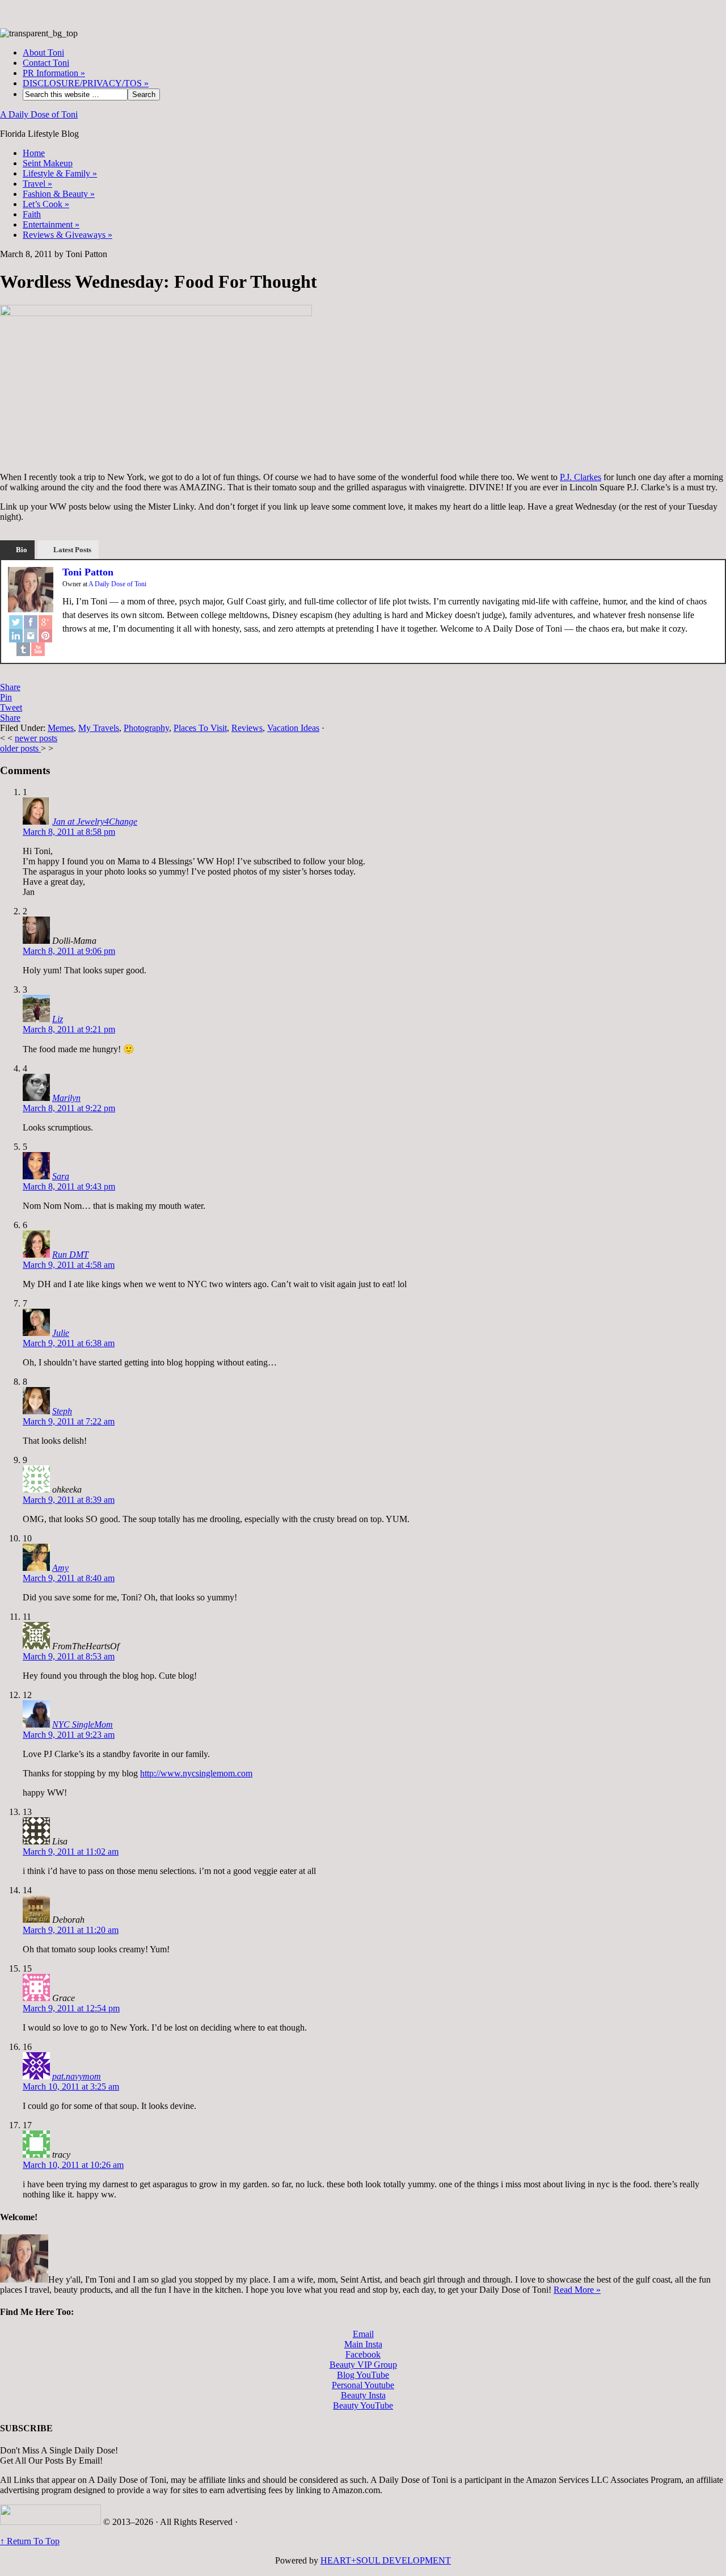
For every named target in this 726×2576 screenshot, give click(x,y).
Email (363, 2334)
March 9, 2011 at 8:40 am (69, 1578)
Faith (32, 214)
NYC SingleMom (83, 1724)
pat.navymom (77, 2076)
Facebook (363, 2354)
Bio (22, 550)
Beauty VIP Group (363, 2365)
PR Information (54, 73)
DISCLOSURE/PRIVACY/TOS (86, 83)
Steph (62, 1411)
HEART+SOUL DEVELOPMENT (386, 2560)
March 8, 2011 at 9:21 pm (69, 1029)
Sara (61, 1176)
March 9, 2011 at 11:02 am (71, 1852)
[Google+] (45, 622)
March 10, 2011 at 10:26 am (73, 2165)
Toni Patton (88, 572)
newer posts (36, 738)
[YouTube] (38, 649)
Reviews (247, 728)
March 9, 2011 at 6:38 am (69, 1343)
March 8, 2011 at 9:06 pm (69, 951)
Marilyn (66, 1098)
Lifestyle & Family (60, 173)
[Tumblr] (23, 649)
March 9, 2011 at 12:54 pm (71, 2008)
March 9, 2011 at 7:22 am (69, 1421)
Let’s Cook (46, 204)
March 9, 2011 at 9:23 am (69, 1735)
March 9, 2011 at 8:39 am (69, 1500)
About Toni (43, 52)
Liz (58, 1019)
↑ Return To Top (30, 2541)
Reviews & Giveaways (67, 235)
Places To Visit (200, 728)
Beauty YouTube (363, 2405)
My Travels (99, 728)
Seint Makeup (48, 163)
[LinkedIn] (16, 636)
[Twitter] (16, 622)
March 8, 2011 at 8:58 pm (69, 832)
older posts (20, 748)
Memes (61, 728)
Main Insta (363, 2344)
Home (34, 153)
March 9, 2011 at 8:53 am (69, 1656)
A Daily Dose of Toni (39, 114)
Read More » (577, 2290)
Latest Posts (72, 550)
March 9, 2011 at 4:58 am (69, 1265)
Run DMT (70, 1255)
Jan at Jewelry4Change (95, 821)
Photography (146, 728)
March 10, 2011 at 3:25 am (71, 2087)
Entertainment (51, 224)
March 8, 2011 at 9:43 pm (69, 1186)
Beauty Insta (363, 2395)
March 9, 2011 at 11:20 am (71, 1930)
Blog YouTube (363, 2375)
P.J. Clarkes (581, 477)
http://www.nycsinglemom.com (196, 1773)
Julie (61, 1333)
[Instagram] (31, 636)
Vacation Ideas (293, 728)
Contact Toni (46, 63)
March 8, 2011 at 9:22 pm (69, 1108)
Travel (37, 184)
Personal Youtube (363, 2385)
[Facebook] (31, 622)
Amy (60, 1568)
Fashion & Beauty (59, 194)
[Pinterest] (45, 636)
